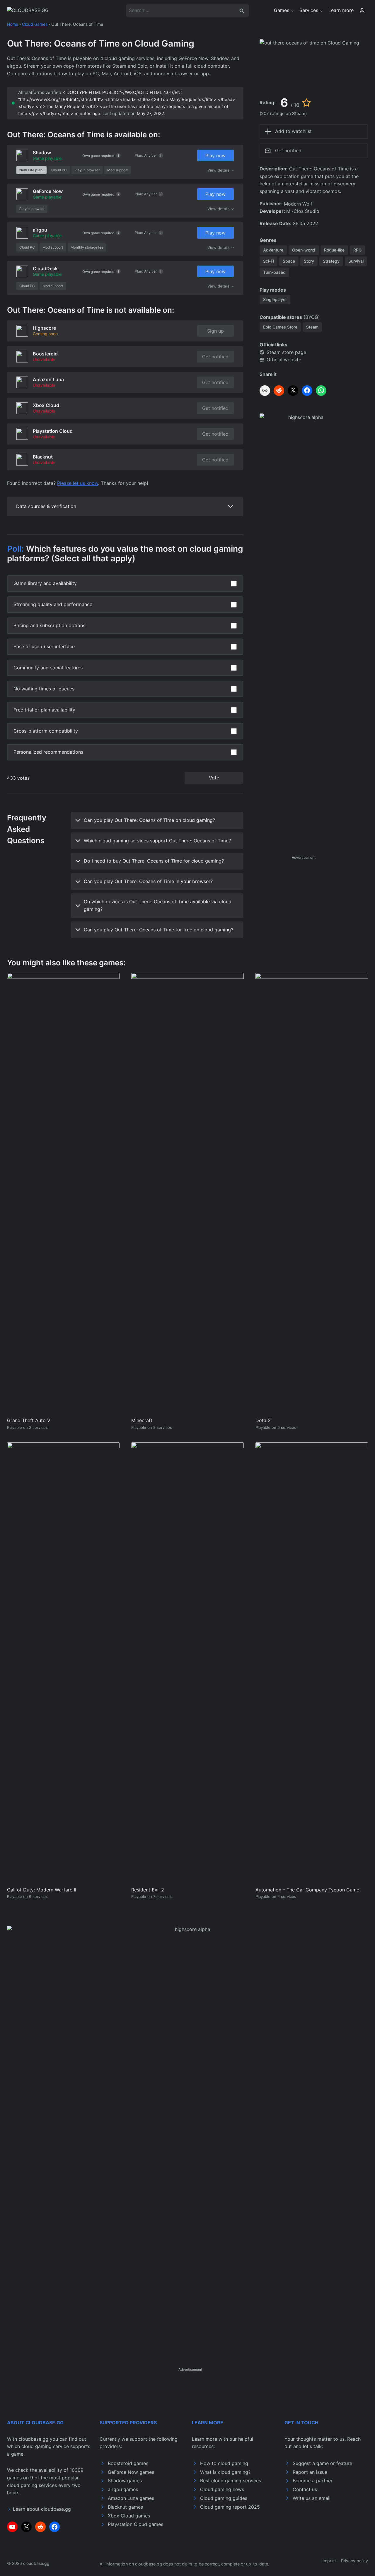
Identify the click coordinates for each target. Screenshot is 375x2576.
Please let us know (78, 483)
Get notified (215, 357)
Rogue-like (334, 250)
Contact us (305, 2489)
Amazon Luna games (131, 2498)
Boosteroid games (128, 2463)
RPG (357, 250)
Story (309, 261)
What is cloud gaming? (225, 2472)
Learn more (341, 10)
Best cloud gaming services (231, 2481)
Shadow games (125, 2481)
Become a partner (313, 2481)
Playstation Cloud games (135, 2524)
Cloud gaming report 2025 (230, 2507)
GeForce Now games (131, 2472)
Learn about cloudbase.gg (42, 2509)
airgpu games (123, 2489)
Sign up (215, 331)
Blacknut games (125, 2507)
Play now (215, 155)
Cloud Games (35, 24)
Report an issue (310, 2472)
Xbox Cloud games (129, 2516)
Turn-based (274, 272)
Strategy (331, 261)
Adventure (273, 250)
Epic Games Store (280, 327)
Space (289, 261)
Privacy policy (354, 2561)
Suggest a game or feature (322, 2463)
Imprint (329, 2561)
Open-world (304, 250)
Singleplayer (275, 299)
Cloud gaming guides (224, 2498)
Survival (356, 261)
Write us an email (312, 2498)
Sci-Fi (269, 261)
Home (13, 24)
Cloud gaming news (222, 2489)
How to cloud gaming (224, 2463)
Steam (312, 327)
